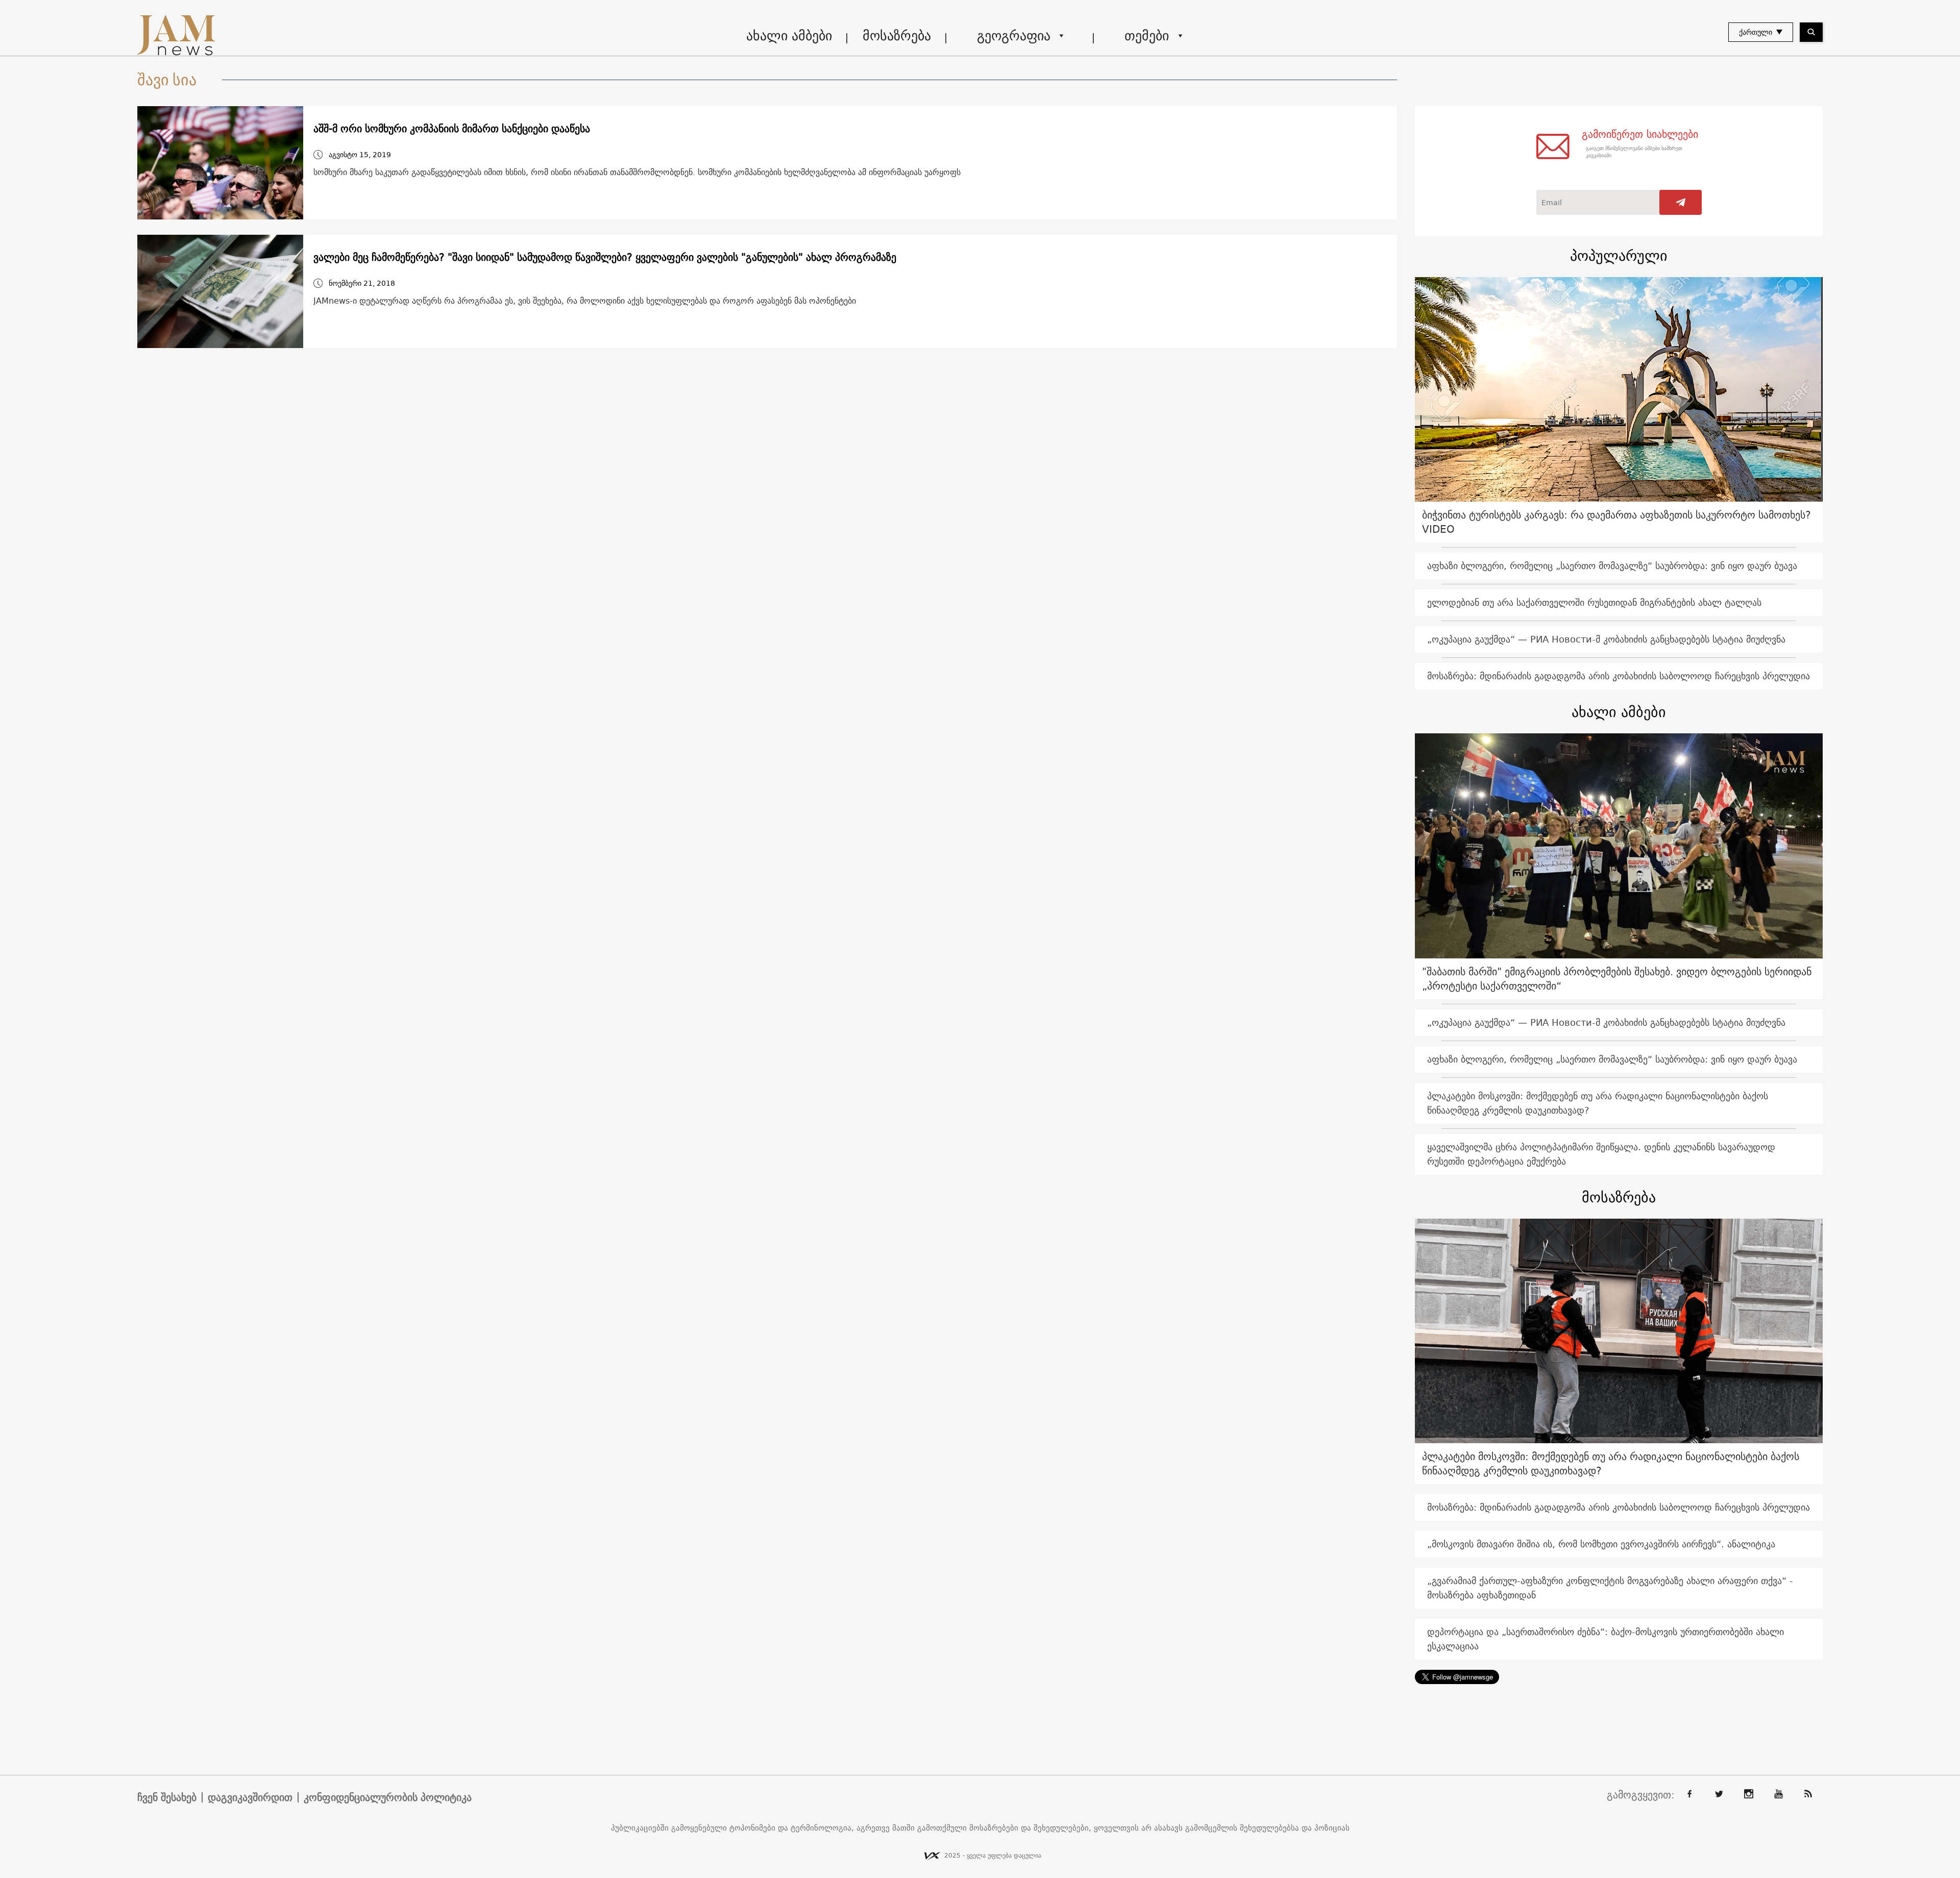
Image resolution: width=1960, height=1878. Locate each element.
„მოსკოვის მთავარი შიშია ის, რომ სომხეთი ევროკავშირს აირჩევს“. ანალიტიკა (1601, 1544)
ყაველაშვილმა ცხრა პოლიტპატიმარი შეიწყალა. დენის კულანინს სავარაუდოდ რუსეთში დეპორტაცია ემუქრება (1601, 1154)
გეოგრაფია (1014, 35)
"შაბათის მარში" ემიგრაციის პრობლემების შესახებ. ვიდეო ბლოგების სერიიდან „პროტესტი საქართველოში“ (1617, 979)
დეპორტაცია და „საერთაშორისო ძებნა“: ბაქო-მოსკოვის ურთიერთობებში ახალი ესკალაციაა (1606, 1639)
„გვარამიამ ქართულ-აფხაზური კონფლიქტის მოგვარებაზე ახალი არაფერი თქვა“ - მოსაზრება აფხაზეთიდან (1610, 1588)
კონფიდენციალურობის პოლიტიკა (388, 1797)
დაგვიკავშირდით (250, 1797)
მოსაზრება (897, 35)
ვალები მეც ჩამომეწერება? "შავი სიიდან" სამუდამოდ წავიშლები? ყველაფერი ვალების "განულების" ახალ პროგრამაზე (605, 257)
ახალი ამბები (789, 35)
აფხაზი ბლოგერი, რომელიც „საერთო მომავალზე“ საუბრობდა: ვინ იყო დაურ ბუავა (1612, 566)
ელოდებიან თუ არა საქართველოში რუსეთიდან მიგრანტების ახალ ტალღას (1594, 602)
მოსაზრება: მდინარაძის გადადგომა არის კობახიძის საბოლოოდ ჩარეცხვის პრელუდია (1619, 676)
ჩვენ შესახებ (167, 1797)
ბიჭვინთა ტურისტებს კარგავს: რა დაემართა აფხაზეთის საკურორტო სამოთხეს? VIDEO (1616, 522)
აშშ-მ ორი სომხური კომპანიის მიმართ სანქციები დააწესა (452, 129)
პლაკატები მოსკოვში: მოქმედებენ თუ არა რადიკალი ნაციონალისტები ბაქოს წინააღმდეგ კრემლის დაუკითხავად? (1598, 1103)
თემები (1147, 35)
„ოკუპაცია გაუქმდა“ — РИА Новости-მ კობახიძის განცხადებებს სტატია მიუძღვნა (1606, 639)
